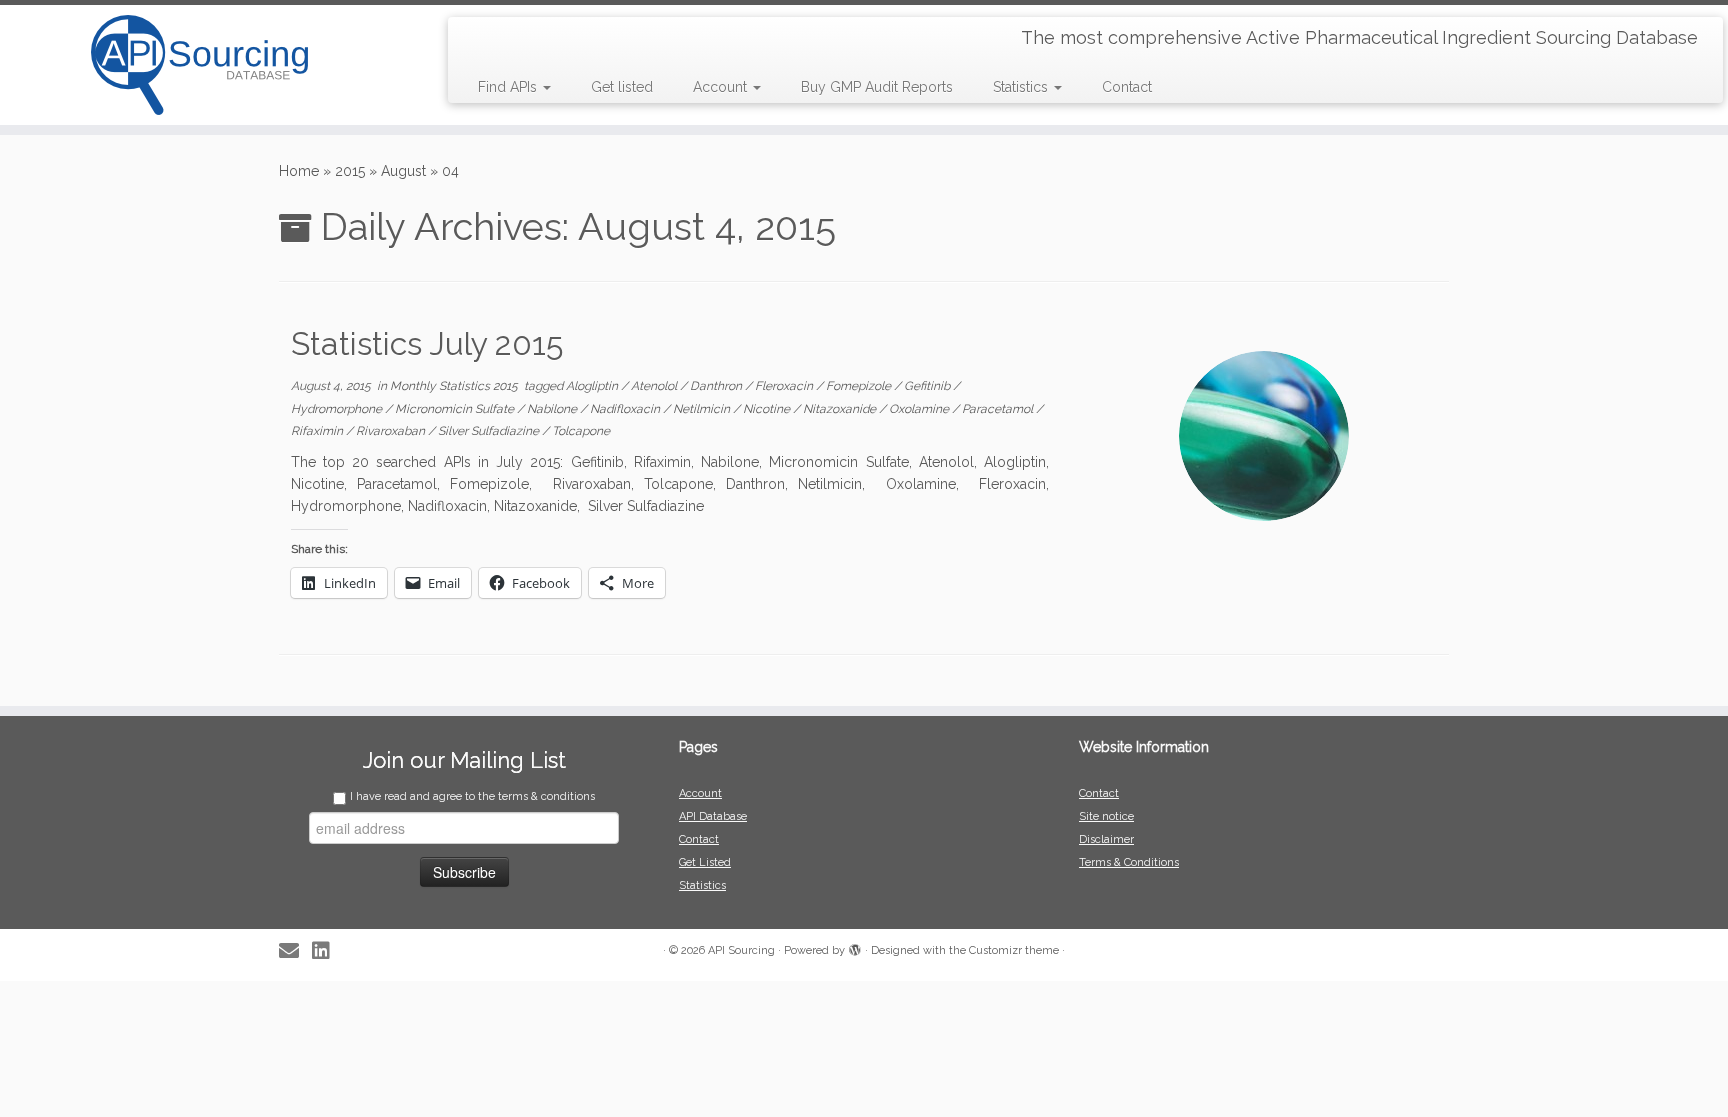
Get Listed (705, 862)
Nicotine (768, 409)
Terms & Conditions (1129, 862)
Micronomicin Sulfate (456, 409)
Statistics (1022, 87)
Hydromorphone (338, 409)
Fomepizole (860, 386)
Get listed (622, 87)
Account (722, 87)
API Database (713, 816)
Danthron (717, 386)
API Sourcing (741, 950)
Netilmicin (703, 409)
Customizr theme (1014, 950)
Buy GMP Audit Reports (877, 87)
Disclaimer (1106, 839)
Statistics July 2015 (427, 343)
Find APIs (509, 87)
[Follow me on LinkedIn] (327, 951)
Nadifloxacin (626, 409)
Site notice (1106, 816)
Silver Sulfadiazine (490, 431)
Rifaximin (318, 431)
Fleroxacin (785, 386)
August (403, 171)
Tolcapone (581, 431)
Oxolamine (920, 409)
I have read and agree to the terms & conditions (472, 796)
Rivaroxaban (392, 431)
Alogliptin (593, 386)
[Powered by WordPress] (855, 947)
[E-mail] (295, 951)
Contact (1127, 87)
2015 (350, 171)
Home (299, 171)
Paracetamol (999, 409)
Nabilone (553, 409)
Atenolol (655, 386)
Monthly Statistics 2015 (455, 386)
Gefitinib (928, 386)
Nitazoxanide (841, 409)
